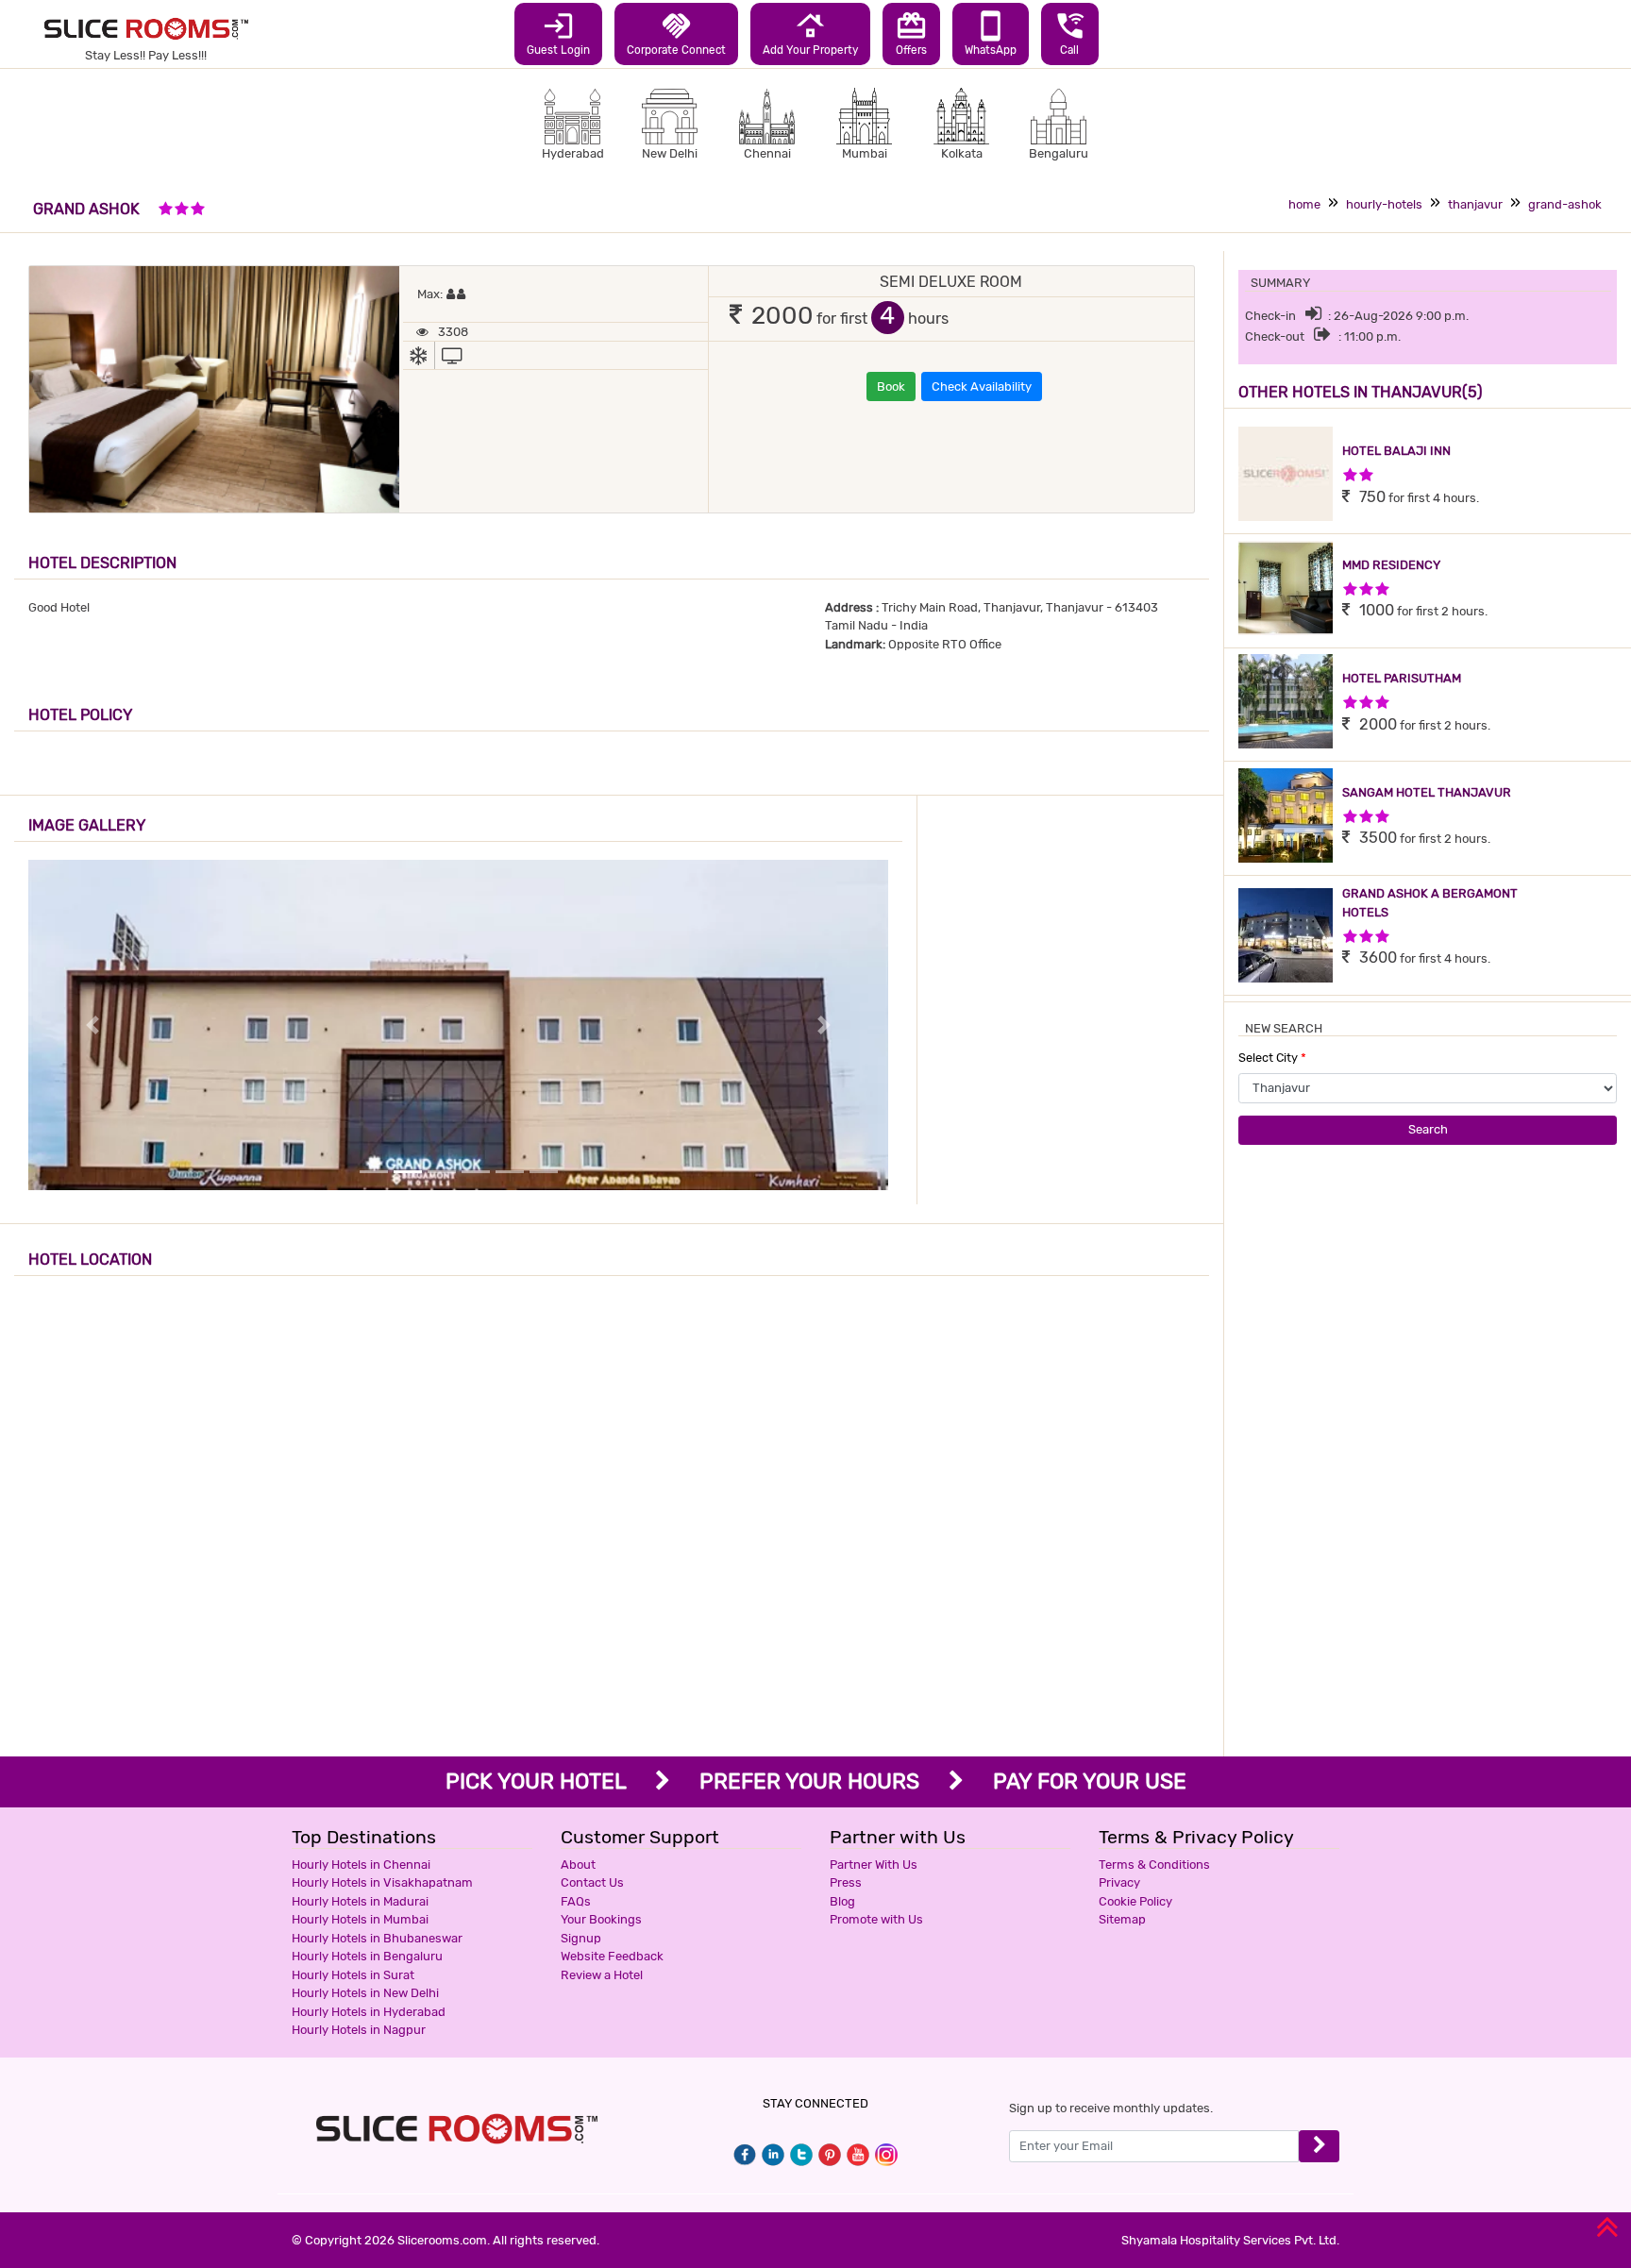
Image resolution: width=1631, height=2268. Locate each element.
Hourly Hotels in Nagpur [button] (359, 2030)
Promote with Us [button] (876, 1919)
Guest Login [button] (558, 33)
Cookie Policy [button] (1135, 1901)
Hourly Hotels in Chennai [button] (361, 1865)
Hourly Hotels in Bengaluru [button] (367, 1956)
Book (891, 386)
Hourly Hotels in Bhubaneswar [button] (377, 1938)
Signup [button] (581, 1938)
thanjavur (1475, 204)
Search (1428, 1129)
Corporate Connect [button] (676, 33)
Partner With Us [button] (874, 1865)
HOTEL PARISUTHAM (1402, 678)
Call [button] (1070, 33)
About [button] (578, 1865)
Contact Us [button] (592, 1882)
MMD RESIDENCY (1391, 565)
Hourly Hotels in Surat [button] (353, 1975)
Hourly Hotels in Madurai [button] (360, 1901)
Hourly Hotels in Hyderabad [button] (369, 2012)
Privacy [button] (1119, 1882)
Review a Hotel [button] (602, 1975)
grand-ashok (1565, 204)
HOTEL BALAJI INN (1396, 451)
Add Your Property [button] (810, 33)
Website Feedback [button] (612, 1956)
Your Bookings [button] (601, 1919)
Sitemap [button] (1122, 1919)
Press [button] (846, 1882)
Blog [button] (842, 1901)
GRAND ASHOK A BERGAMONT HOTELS (1430, 903)
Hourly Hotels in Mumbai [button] (360, 1919)
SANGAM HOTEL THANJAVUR (1427, 792)
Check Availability (982, 386)
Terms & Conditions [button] (1154, 1865)
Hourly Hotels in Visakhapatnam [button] (382, 1882)
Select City (1272, 1058)
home (1304, 204)
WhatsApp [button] (991, 33)
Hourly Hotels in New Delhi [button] (365, 1993)
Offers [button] (911, 33)
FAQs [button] (576, 1901)
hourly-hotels (1384, 204)
